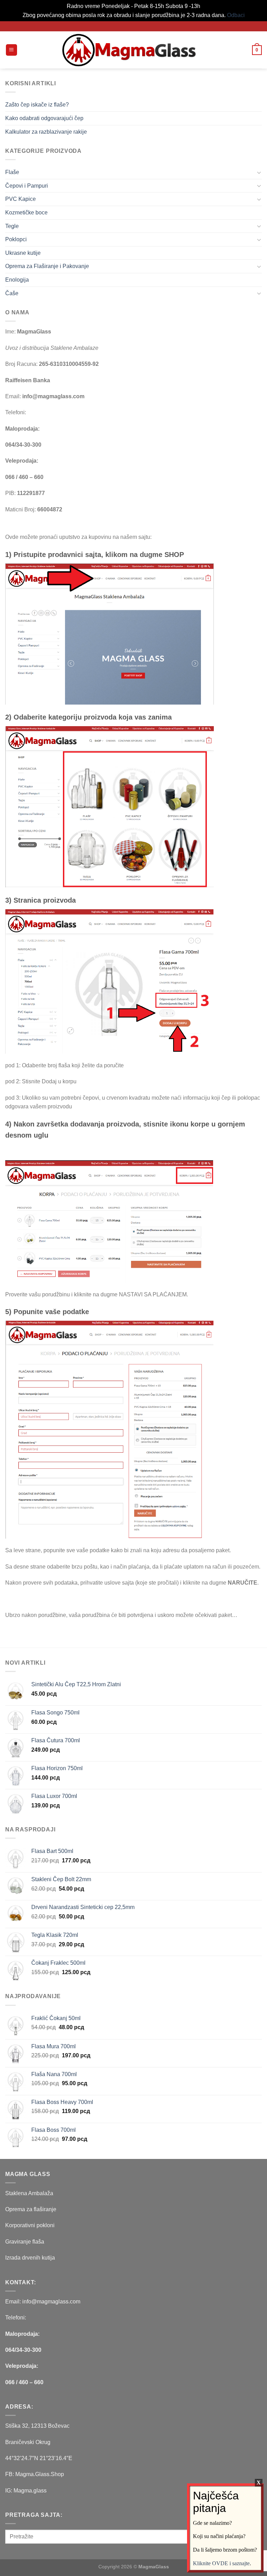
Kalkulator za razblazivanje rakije (46, 132)
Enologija (17, 280)
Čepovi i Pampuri (27, 186)
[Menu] (12, 50)
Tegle (12, 226)
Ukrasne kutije (23, 253)
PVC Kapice (21, 199)
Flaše (12, 172)
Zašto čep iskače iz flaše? (37, 105)
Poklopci (16, 239)
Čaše (12, 293)
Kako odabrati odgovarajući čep (44, 118)
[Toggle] (259, 172)
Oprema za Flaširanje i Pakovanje (47, 266)
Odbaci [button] (236, 15)
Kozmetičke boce (26, 213)
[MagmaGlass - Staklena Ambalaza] (129, 50)
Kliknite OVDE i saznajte (221, 2563)
